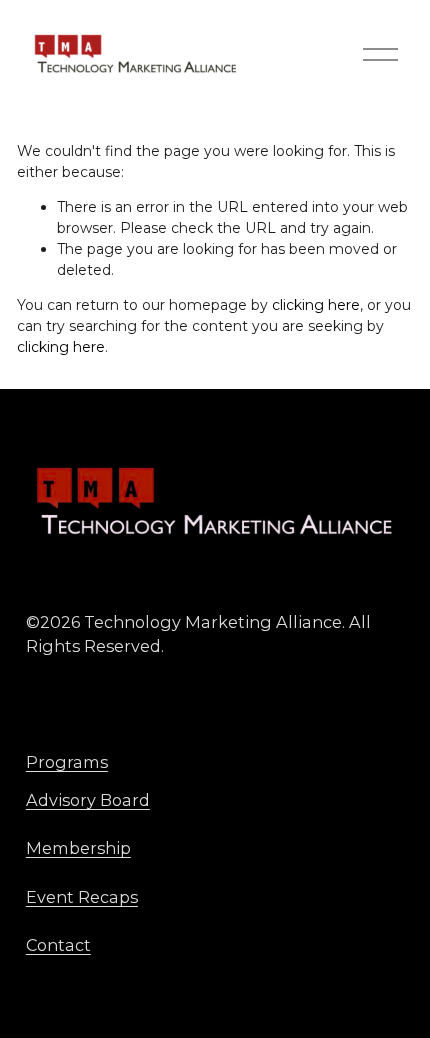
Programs (67, 762)
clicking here (316, 305)
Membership (78, 848)
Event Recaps (82, 897)
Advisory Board (88, 800)
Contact (58, 945)
